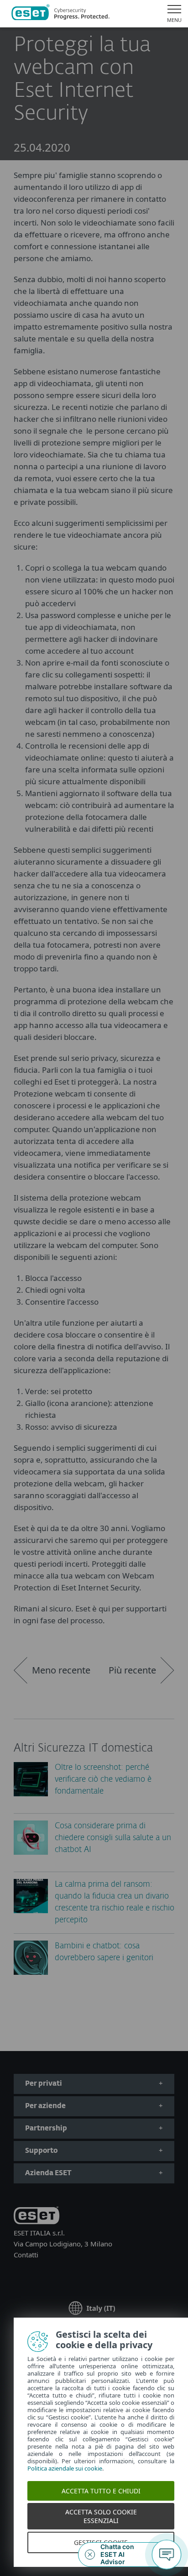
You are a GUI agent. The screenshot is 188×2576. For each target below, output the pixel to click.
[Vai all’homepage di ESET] (60, 14)
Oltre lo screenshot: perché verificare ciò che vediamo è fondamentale (103, 1780)
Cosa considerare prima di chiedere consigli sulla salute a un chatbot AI (113, 1838)
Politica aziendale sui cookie (62, 2468)
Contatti (26, 2255)
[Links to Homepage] (37, 2217)
